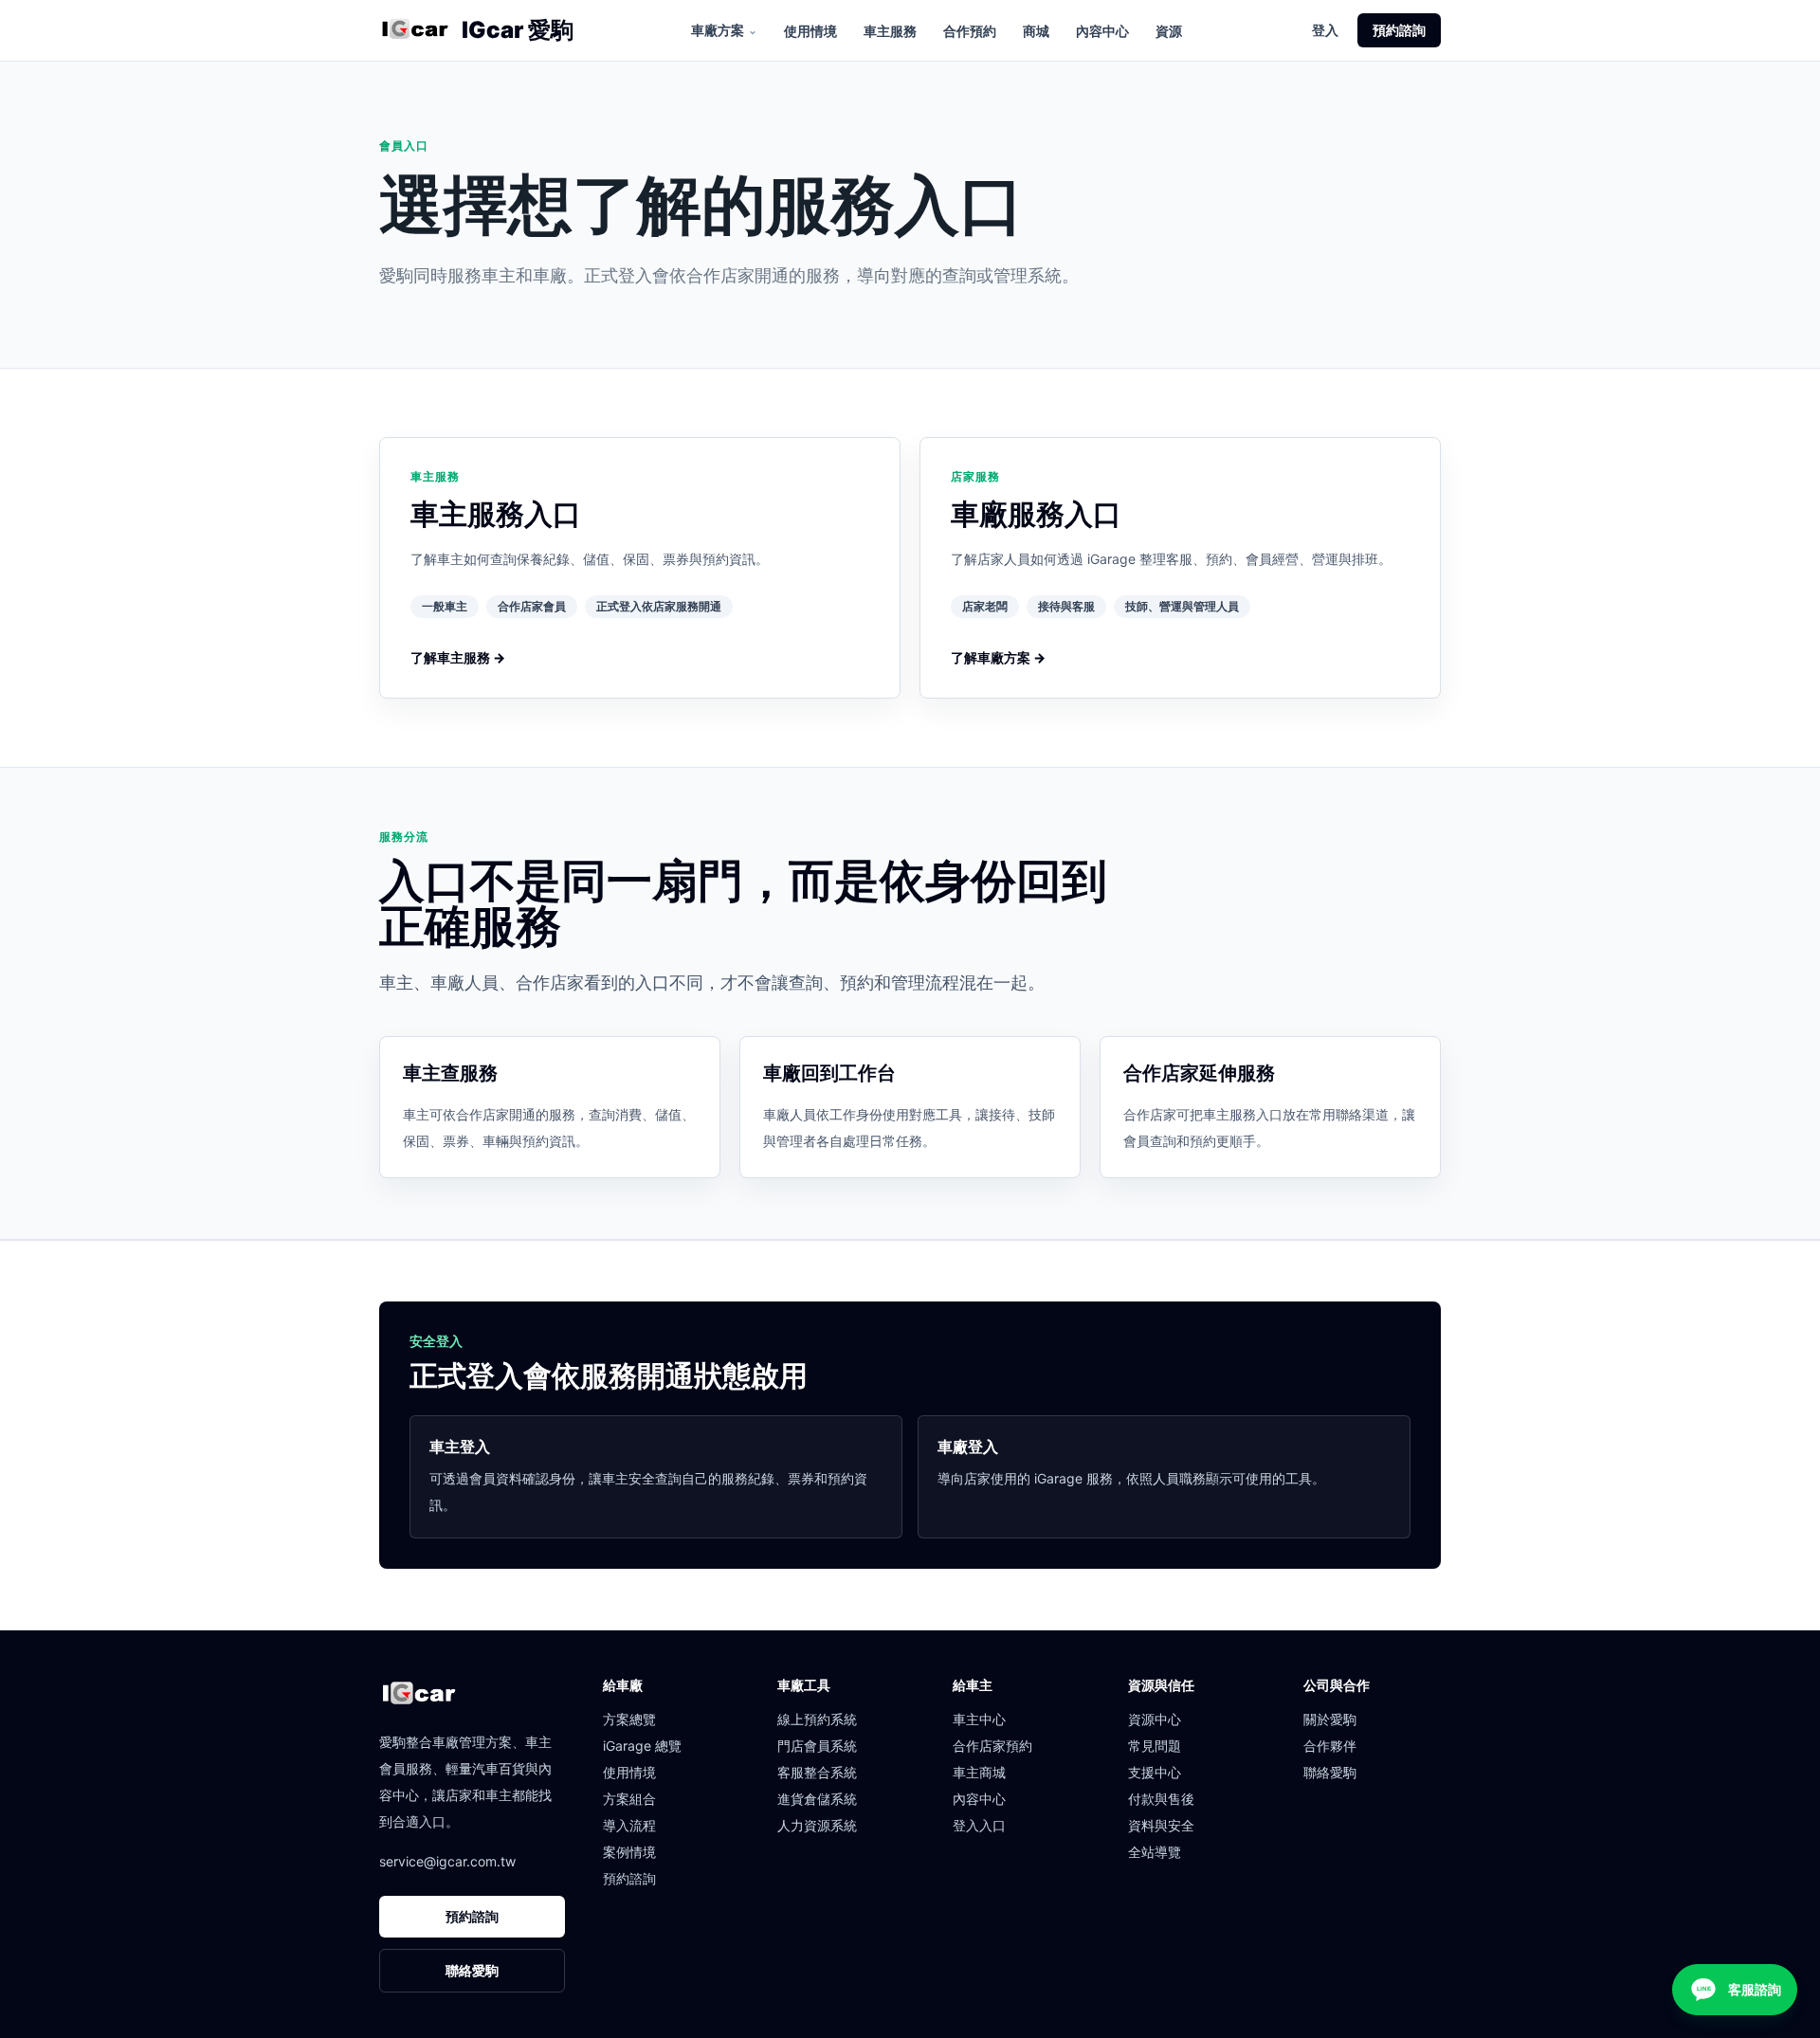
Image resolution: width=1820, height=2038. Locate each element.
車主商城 (979, 1772)
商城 (1036, 31)
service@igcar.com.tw (447, 1861)
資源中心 (1155, 1719)
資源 (1169, 31)
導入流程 (629, 1825)
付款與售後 (1161, 1799)
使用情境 (810, 31)
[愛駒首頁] (415, 30)
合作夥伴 (1330, 1746)
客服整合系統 (817, 1772)
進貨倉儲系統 (817, 1799)
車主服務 (890, 31)
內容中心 (1102, 31)
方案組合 (629, 1799)
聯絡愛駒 (472, 1970)
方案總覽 (629, 1719)
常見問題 (1155, 1746)
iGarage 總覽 (642, 1746)
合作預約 (970, 31)
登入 (1325, 30)
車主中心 (979, 1719)
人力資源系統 (817, 1825)
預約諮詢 (1399, 30)
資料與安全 (1161, 1825)
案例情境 (629, 1852)
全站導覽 (1155, 1852)
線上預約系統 (817, 1719)
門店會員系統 (817, 1746)
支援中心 (1155, 1772)
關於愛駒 (1330, 1719)
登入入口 (979, 1825)
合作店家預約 (992, 1746)
